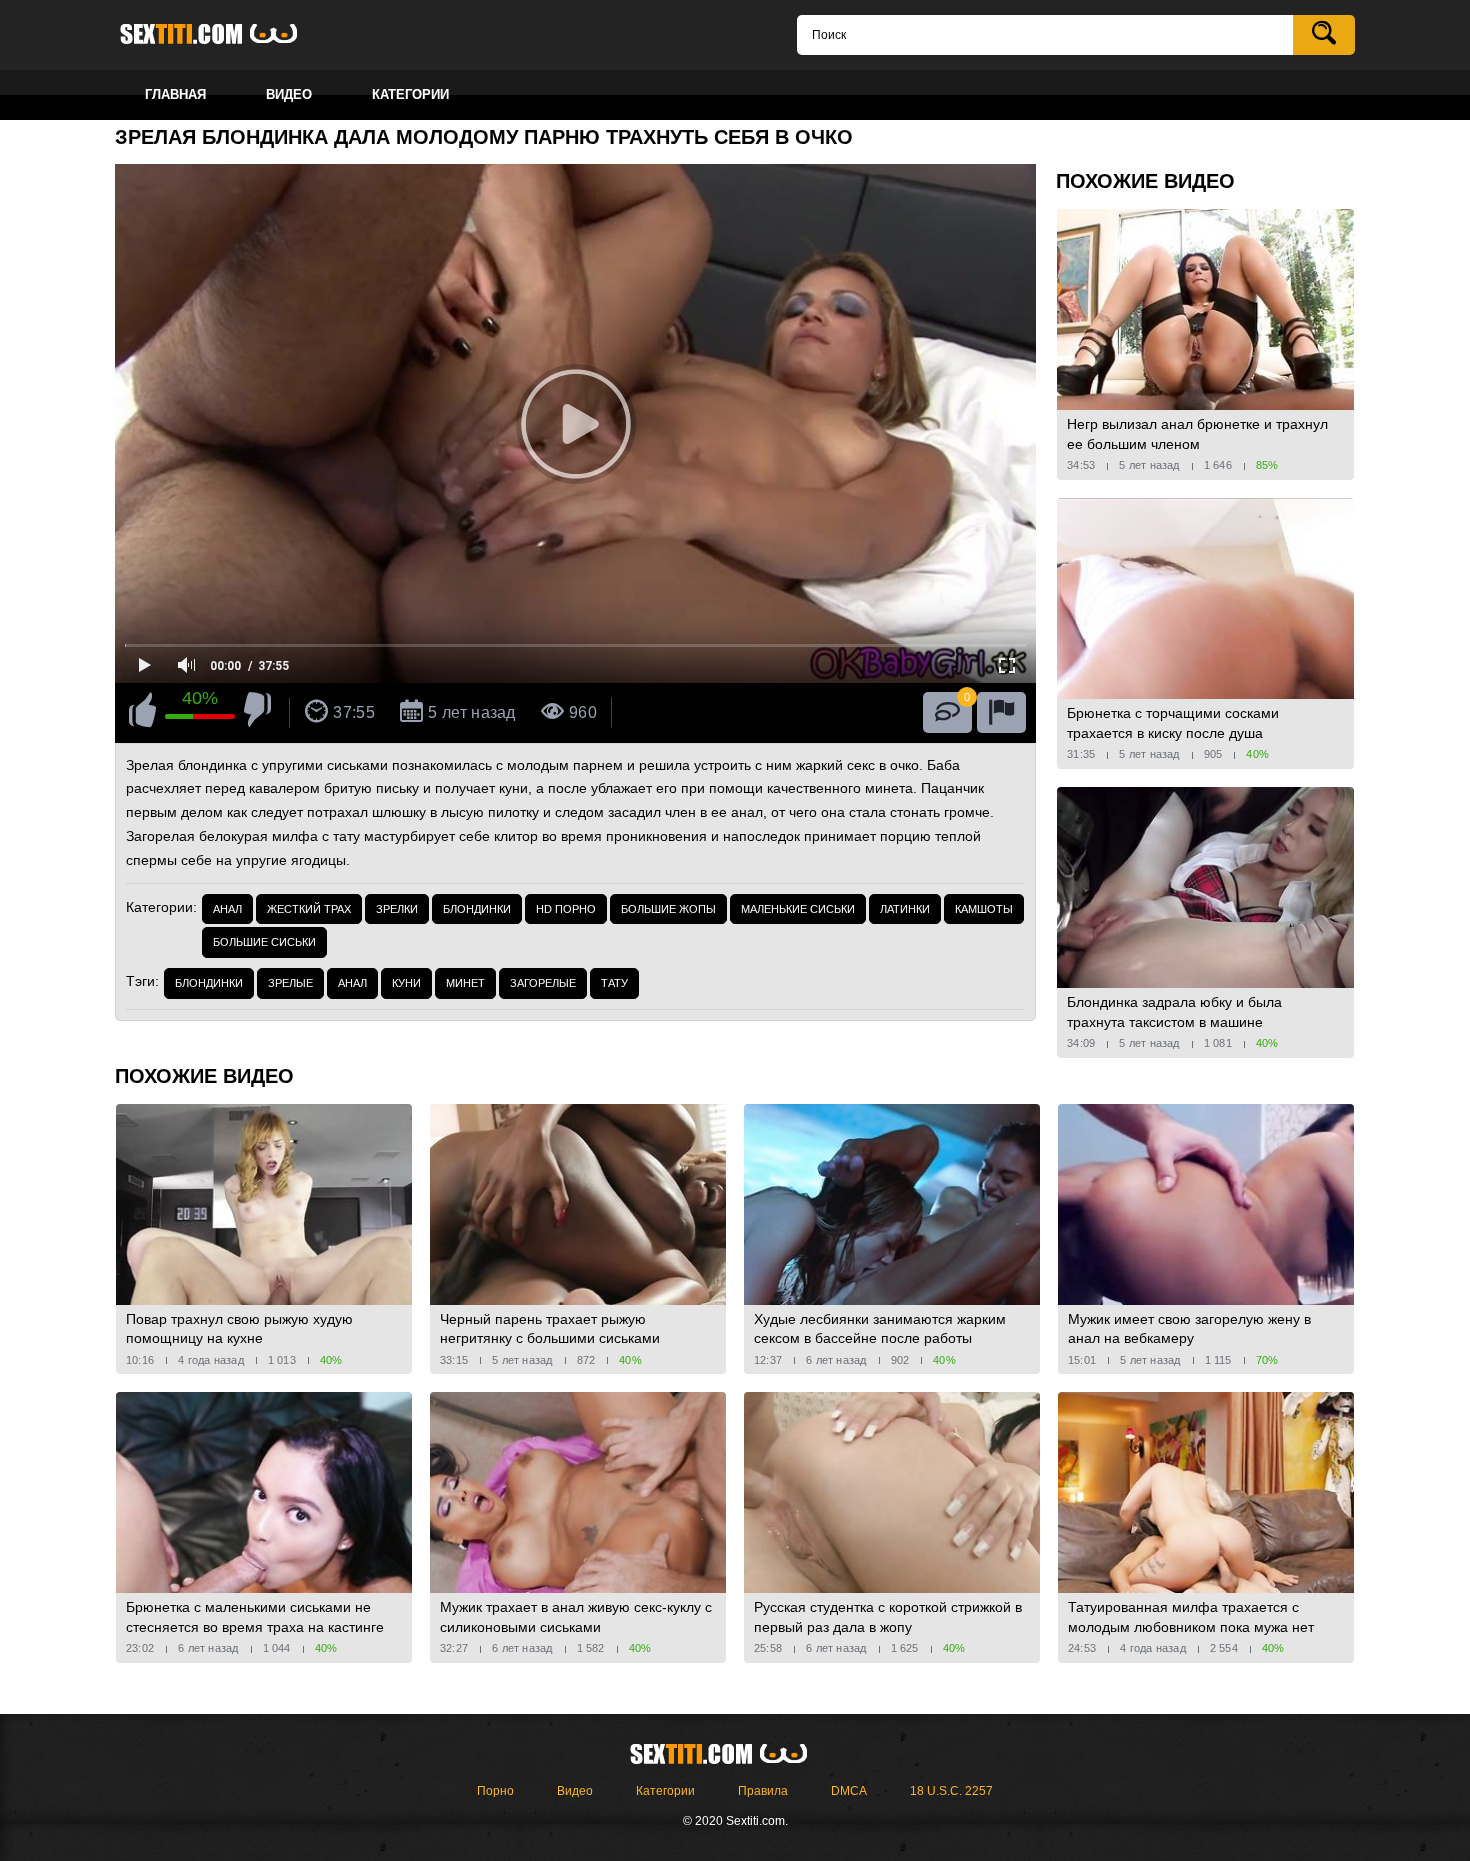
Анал (227, 909)
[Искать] (1324, 35)
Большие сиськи (264, 942)
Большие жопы (668, 909)
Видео (575, 1791)
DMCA (849, 1791)
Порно (495, 1791)
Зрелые (290, 983)
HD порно (566, 909)
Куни (406, 983)
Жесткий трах (309, 909)
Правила (763, 1791)
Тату (614, 983)
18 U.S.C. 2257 (951, 1791)
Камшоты (984, 909)
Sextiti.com (225, 35)
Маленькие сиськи (798, 909)
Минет (465, 983)
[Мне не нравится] (257, 713)
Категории (665, 1791)
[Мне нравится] (142, 713)
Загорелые (543, 983)
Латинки (905, 909)
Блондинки (477, 909)
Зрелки (397, 909)
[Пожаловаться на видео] (1001, 712)
